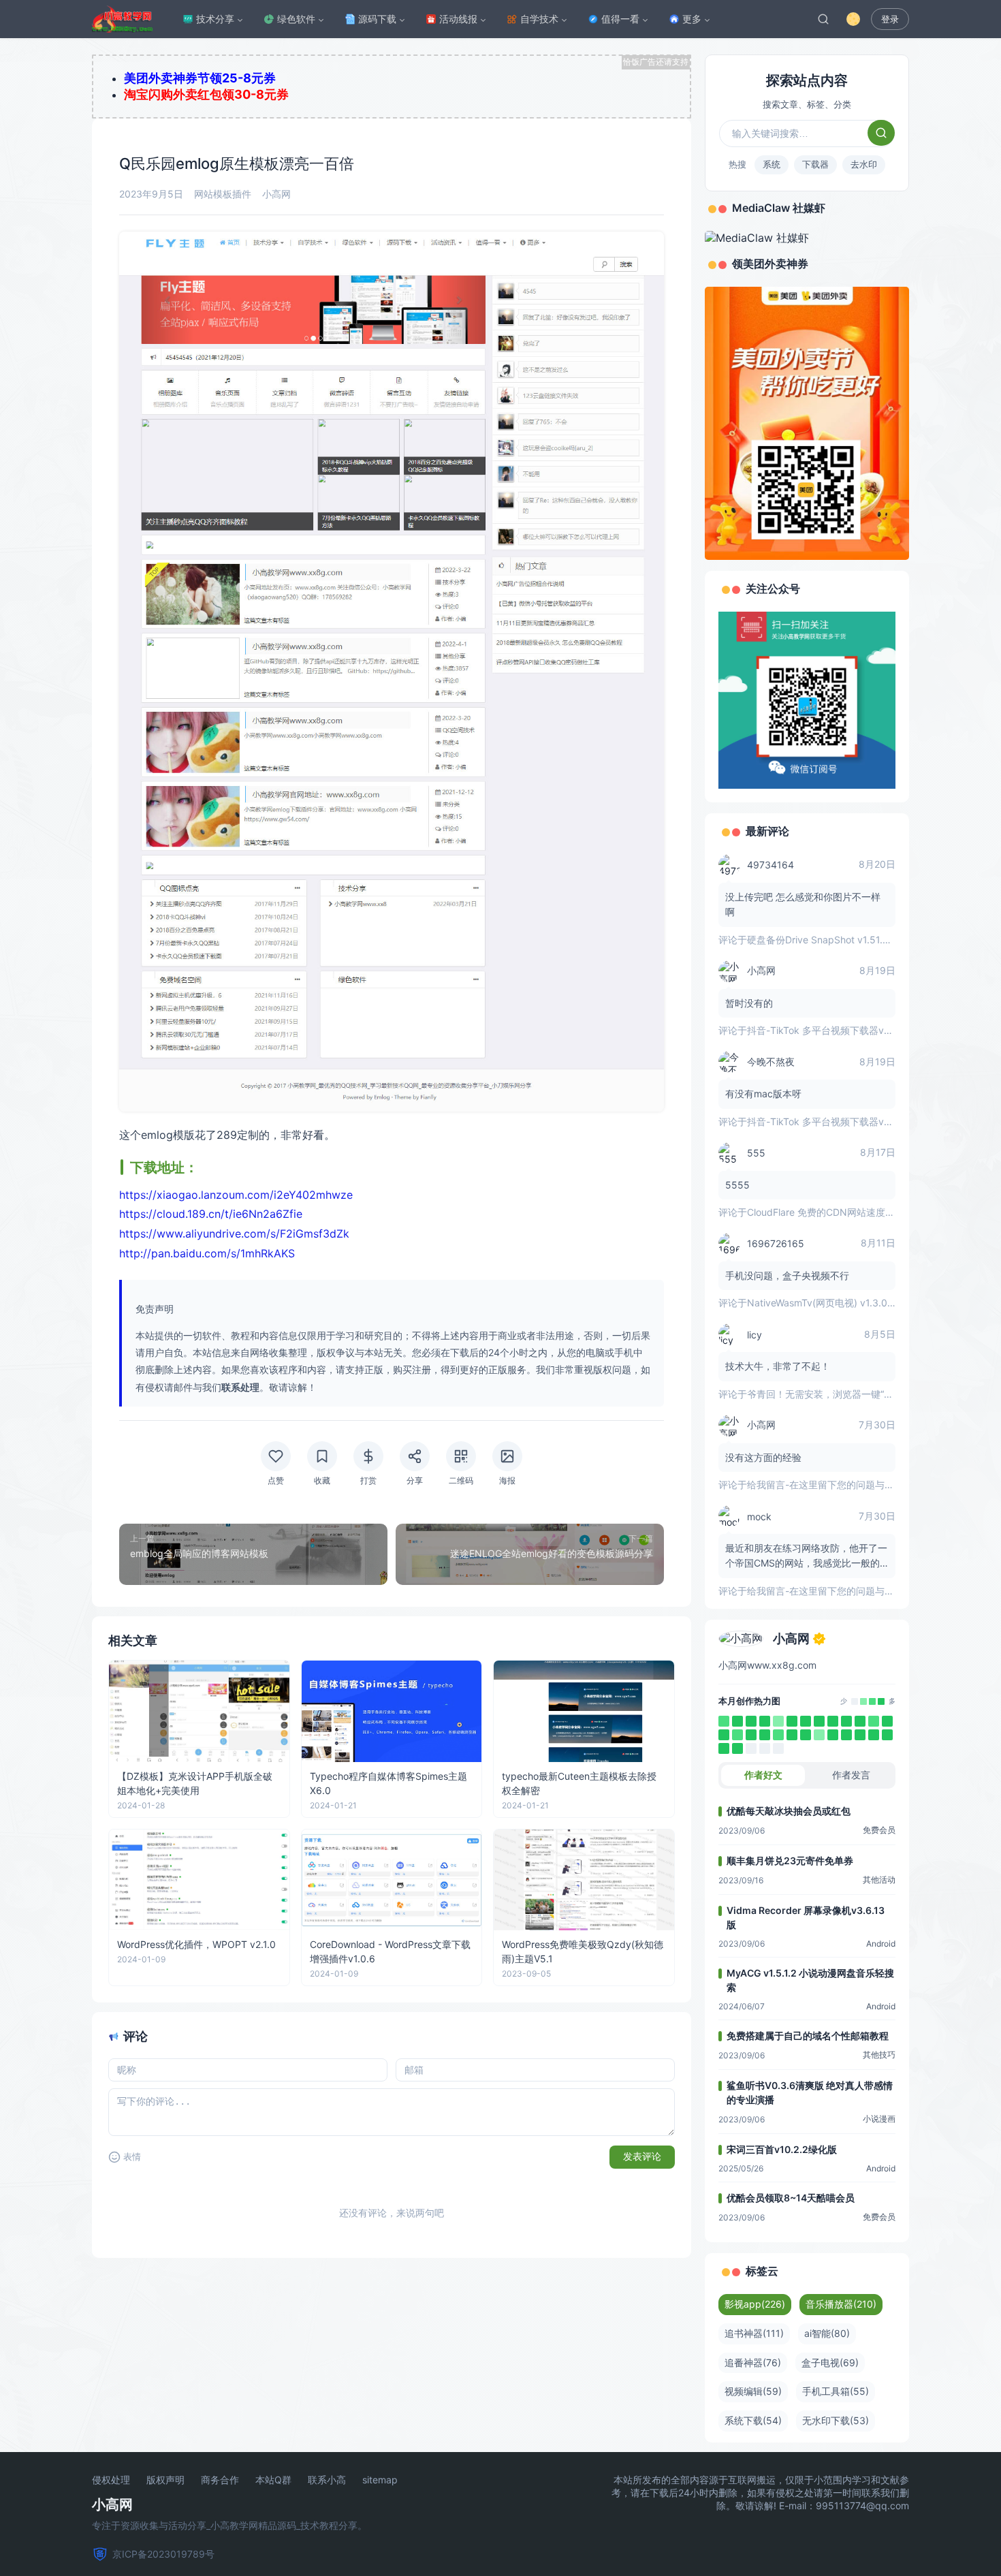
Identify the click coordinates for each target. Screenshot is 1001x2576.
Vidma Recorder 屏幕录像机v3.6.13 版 (806, 1917)
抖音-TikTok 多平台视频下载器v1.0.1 (825, 1030)
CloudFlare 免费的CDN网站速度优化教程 (835, 1212)
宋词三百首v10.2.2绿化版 (782, 2149)
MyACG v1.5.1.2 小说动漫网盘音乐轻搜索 (810, 1980)
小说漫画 (879, 2119)
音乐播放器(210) (841, 2304)
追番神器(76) (753, 2362)
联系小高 (327, 2480)
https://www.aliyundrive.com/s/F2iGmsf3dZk (234, 1234)
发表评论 (642, 2156)
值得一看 (620, 19)
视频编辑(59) (753, 2391)
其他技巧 (879, 2055)
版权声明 (165, 2480)
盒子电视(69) (830, 2362)
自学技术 (539, 19)
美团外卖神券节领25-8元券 (200, 78)
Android (881, 1944)
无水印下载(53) (836, 2420)
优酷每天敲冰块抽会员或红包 (789, 1811)
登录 (890, 19)
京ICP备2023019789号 (163, 2554)
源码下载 (377, 19)
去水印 (864, 164)
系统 (772, 164)
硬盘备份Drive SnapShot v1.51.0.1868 (830, 940)
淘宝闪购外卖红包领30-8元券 (206, 94)
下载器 (815, 164)
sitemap (380, 2480)
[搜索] (823, 19)
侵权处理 (111, 2480)
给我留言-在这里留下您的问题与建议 (825, 1485)
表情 (132, 2157)
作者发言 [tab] (851, 1775)
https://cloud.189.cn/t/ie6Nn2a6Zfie (211, 1214)
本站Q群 (273, 2480)
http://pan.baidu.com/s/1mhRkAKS (207, 1253)
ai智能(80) (827, 2333)
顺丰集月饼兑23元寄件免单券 (790, 1860)
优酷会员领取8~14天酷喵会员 (791, 2198)
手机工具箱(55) (836, 2391)
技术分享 (215, 19)
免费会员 (879, 1830)
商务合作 (220, 2480)
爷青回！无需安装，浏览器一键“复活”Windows (847, 1394)
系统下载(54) (753, 2420)
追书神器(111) (754, 2333)
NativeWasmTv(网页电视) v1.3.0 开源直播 (838, 1303)
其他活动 (879, 1880)
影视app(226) (755, 2304)
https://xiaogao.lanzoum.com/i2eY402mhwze (236, 1195)
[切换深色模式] (853, 19)
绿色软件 (296, 19)
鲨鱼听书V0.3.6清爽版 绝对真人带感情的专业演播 (810, 2092)
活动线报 (458, 19)
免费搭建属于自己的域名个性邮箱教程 (808, 2036)
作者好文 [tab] (763, 1775)
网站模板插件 (223, 194)
